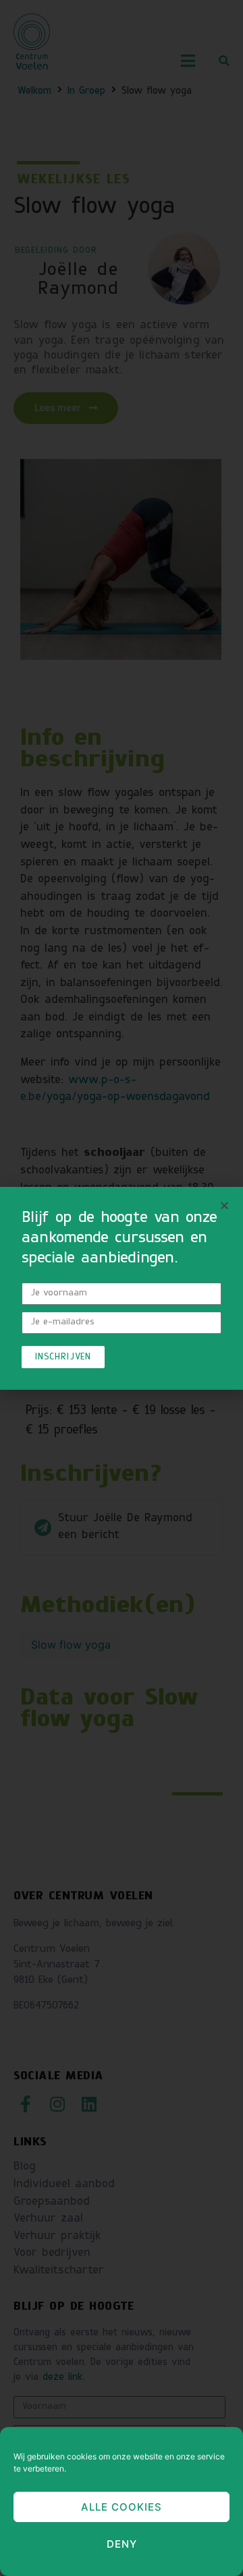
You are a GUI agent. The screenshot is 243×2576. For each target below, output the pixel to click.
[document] (122, 1288)
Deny (122, 2544)
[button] (224, 1205)
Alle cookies (122, 2507)
